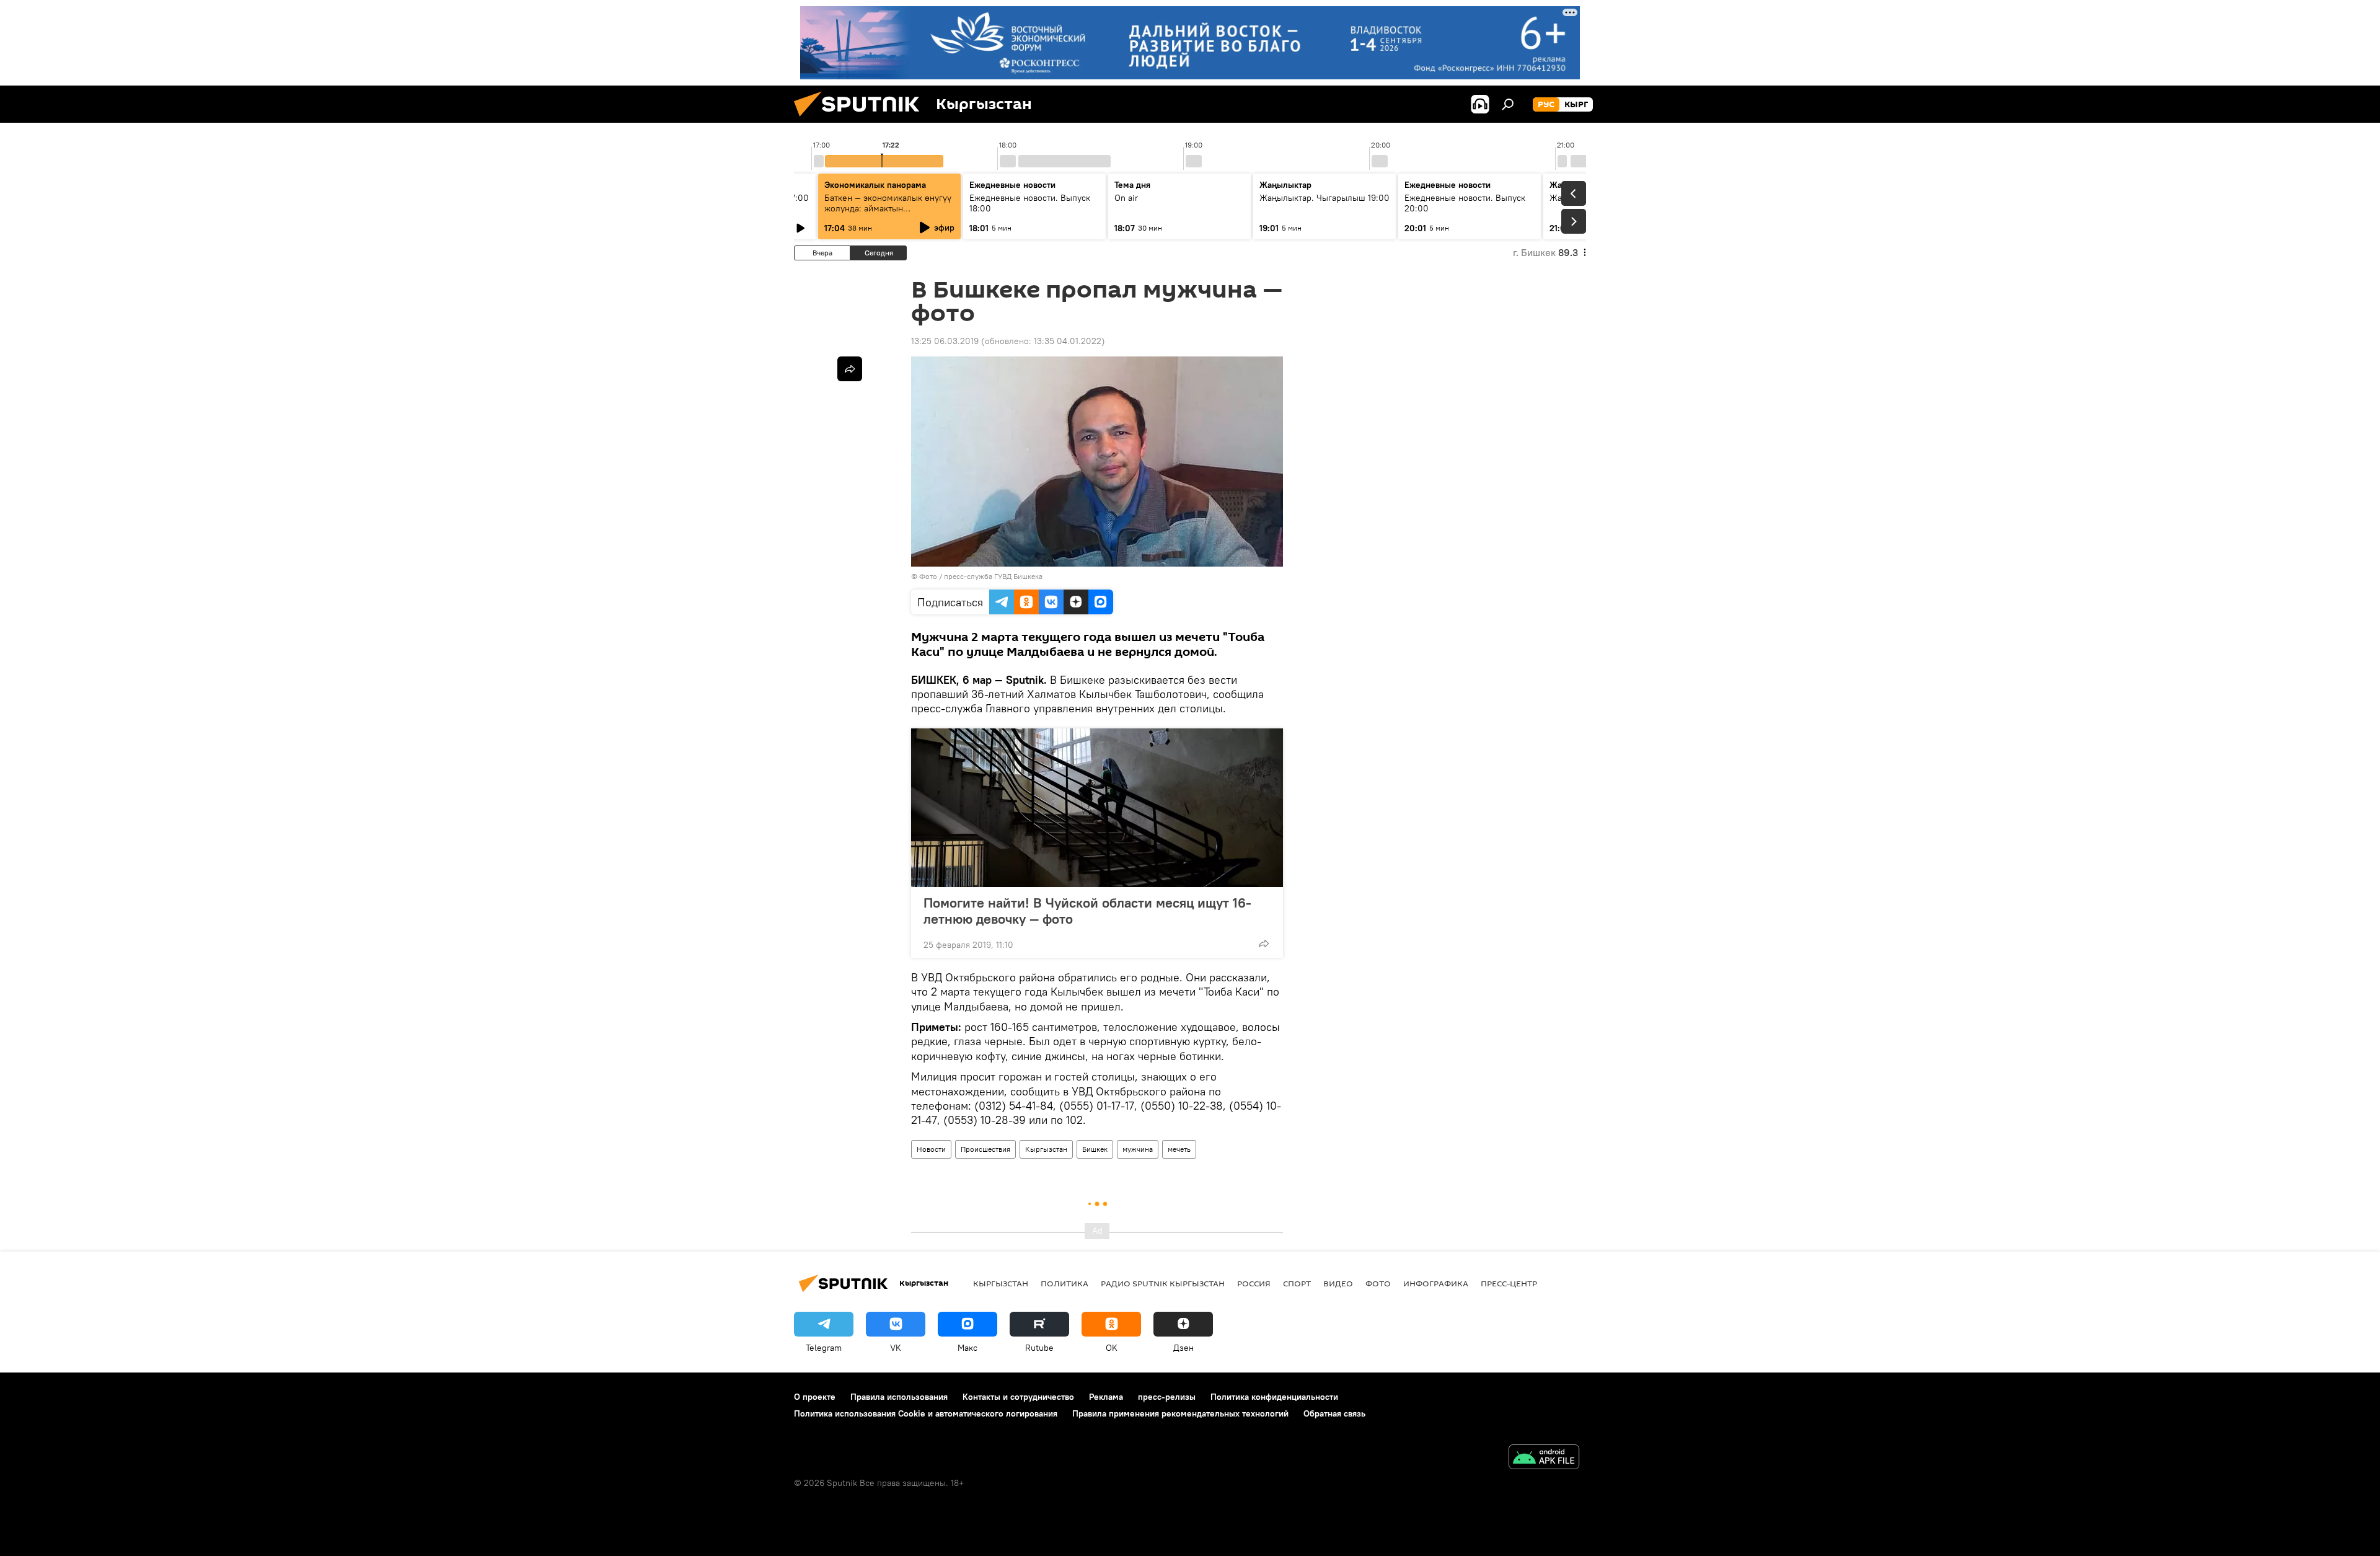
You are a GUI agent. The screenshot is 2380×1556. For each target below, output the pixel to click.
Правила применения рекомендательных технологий (1180, 1413)
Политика (1064, 1283)
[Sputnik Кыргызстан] (862, 120)
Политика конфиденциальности (1274, 1397)
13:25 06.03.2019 (945, 341)
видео (1338, 1283)
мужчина (1138, 1149)
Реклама (1106, 1397)
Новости (931, 1149)
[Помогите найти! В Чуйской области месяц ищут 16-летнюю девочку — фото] (1097, 808)
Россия (1254, 1283)
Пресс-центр (1509, 1283)
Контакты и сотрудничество (1018, 1397)
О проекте (815, 1397)
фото (1378, 1283)
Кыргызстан (1046, 1149)
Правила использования (899, 1397)
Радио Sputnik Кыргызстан (1163, 1283)
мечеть (1179, 1149)
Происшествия (985, 1149)
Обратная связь (1334, 1413)
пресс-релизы (1167, 1397)
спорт (1297, 1283)
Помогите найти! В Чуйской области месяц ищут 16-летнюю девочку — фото (1087, 911)
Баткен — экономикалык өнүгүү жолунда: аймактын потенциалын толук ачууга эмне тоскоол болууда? (889, 214)
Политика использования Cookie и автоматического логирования (926, 1413)
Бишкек (1095, 1149)
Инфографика (1436, 1283)
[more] (1264, 944)
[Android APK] (1544, 1458)
